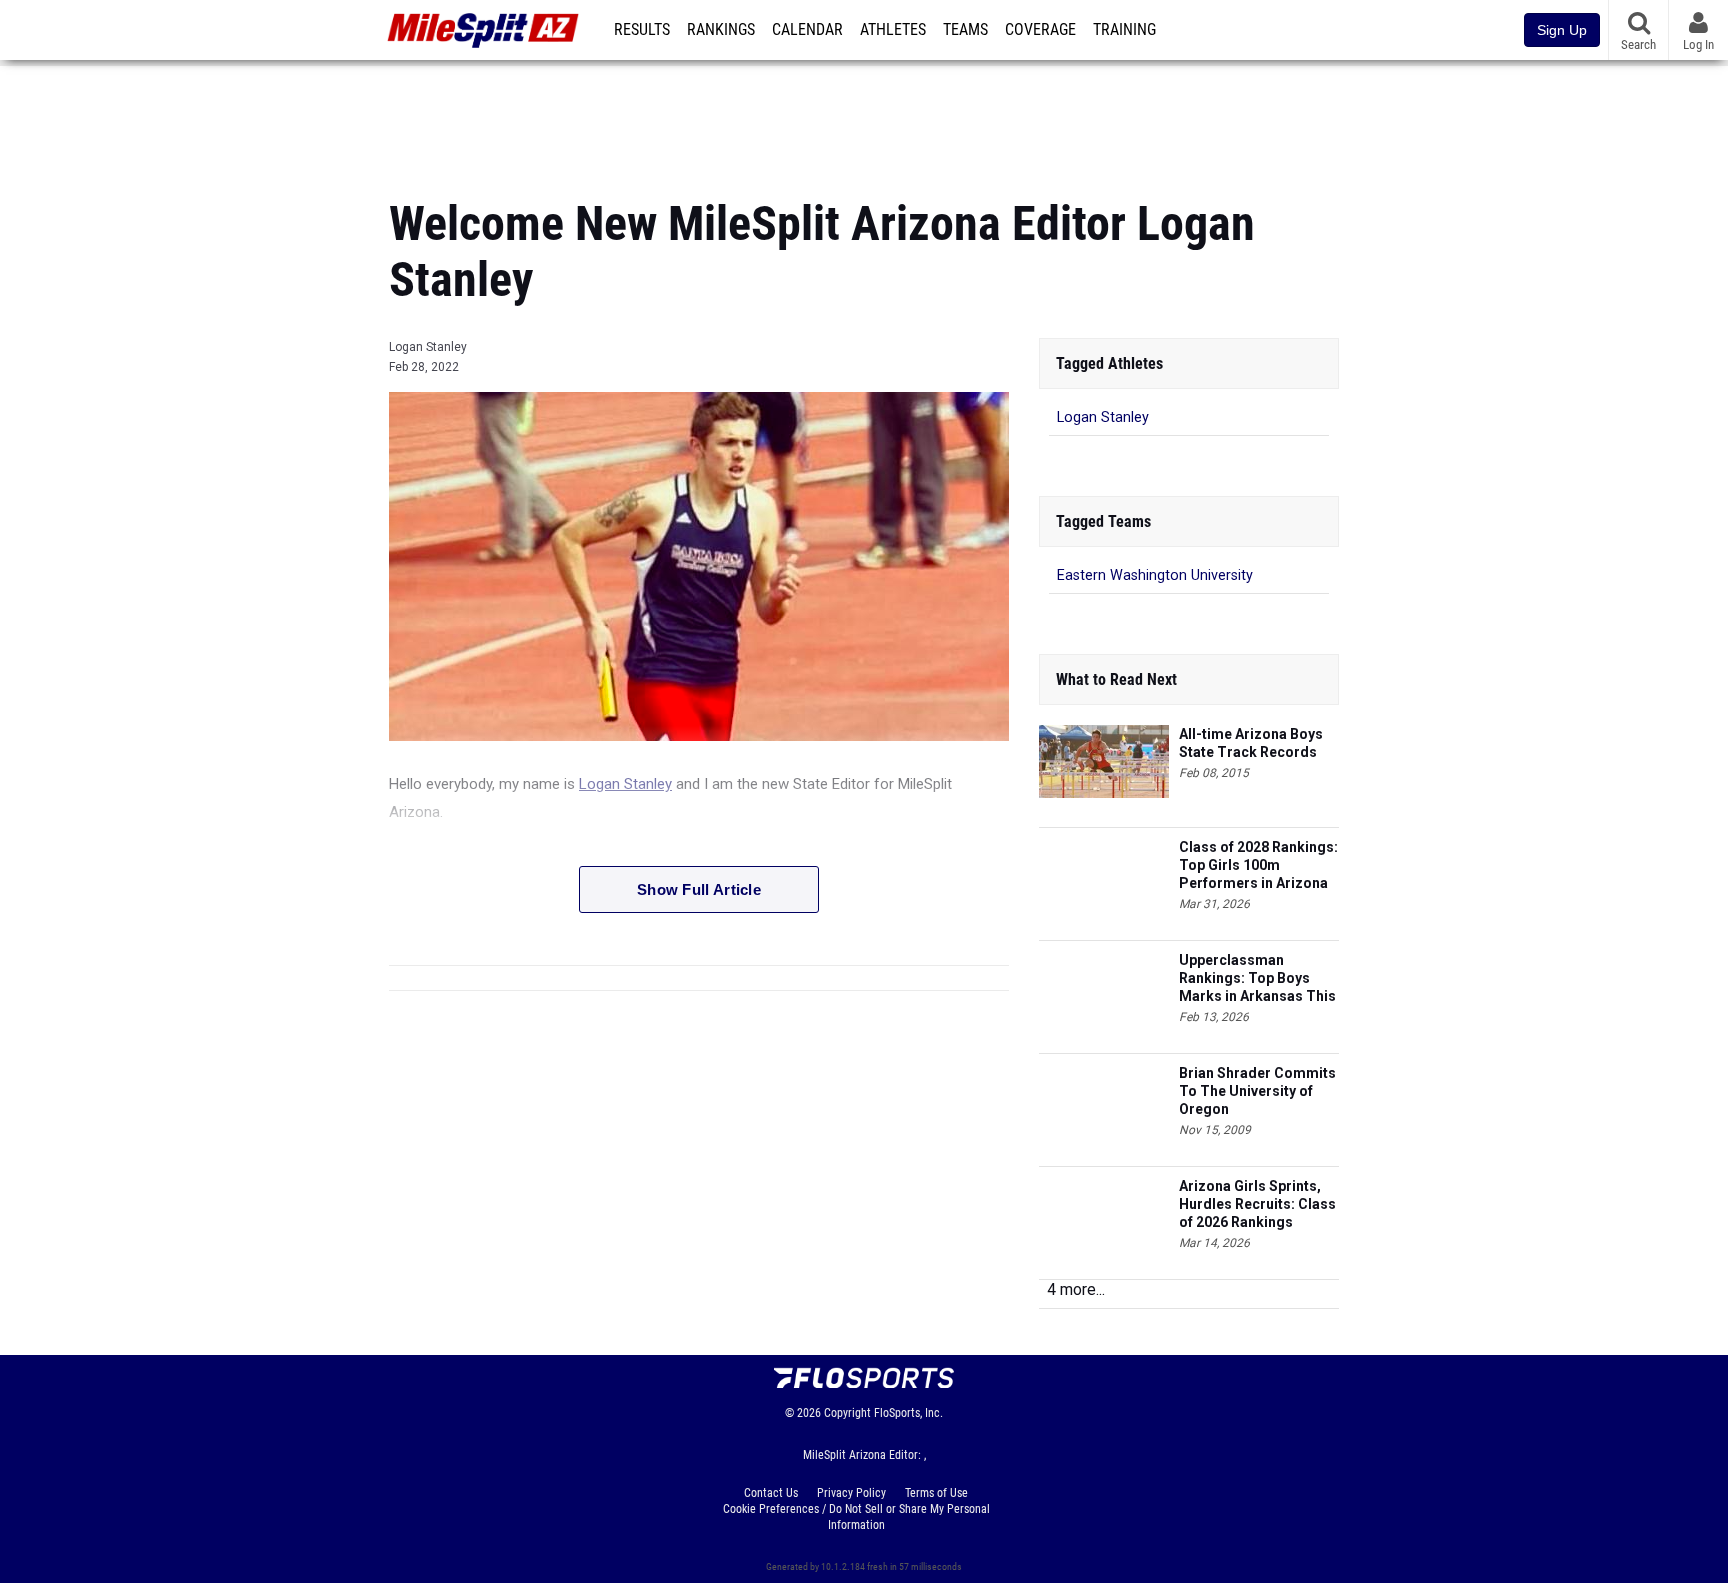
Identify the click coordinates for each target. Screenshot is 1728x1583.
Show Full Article (699, 889)
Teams (965, 30)
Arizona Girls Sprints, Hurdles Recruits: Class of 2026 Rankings (1257, 1204)
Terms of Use (936, 1493)
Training (1124, 30)
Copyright (847, 1413)
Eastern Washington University (1155, 575)
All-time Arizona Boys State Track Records (1251, 743)
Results (642, 30)
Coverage (1040, 30)
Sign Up (1562, 30)
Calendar (807, 30)
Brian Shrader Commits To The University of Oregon (1257, 1091)
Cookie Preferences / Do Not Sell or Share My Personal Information (856, 1517)
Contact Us (771, 1493)
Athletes (893, 30)
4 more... (1076, 1289)
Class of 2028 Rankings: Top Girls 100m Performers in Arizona (1258, 865)
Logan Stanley (428, 347)
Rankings (721, 30)
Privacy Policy (851, 1493)
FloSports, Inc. (908, 1413)
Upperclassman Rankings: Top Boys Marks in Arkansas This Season (1257, 978)
